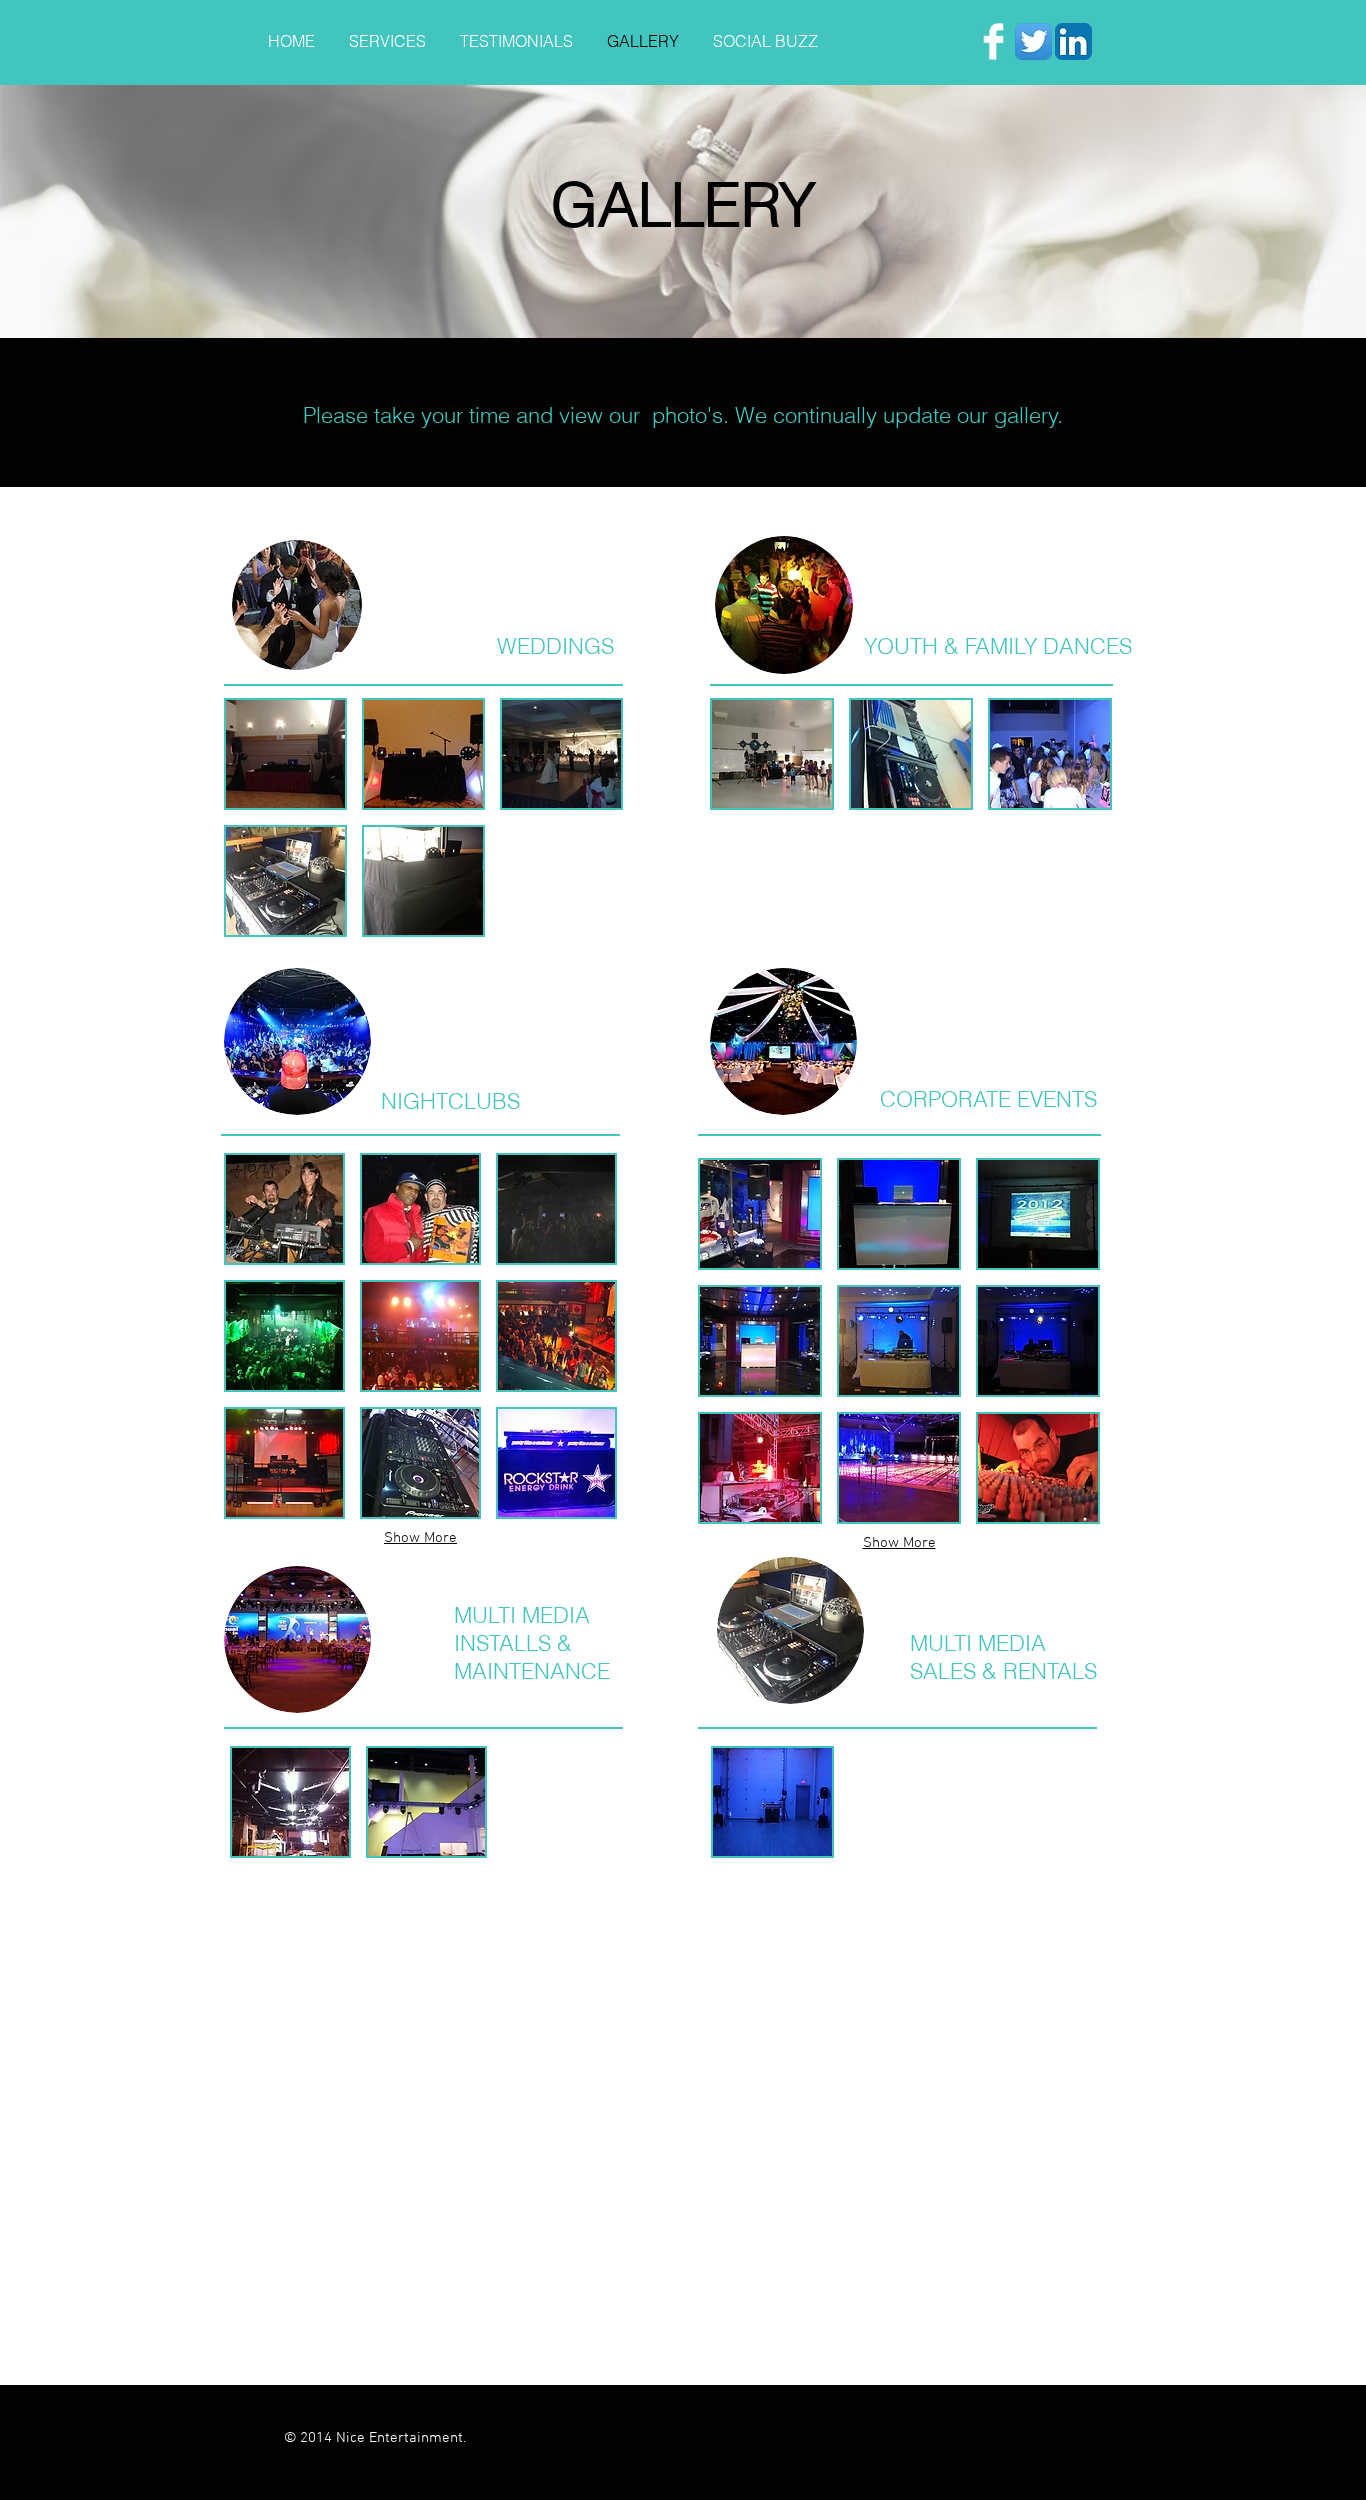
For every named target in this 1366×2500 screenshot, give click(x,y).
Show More (420, 1538)
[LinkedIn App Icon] (1073, 41)
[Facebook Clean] (993, 41)
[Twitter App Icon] (1033, 41)
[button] (285, 754)
